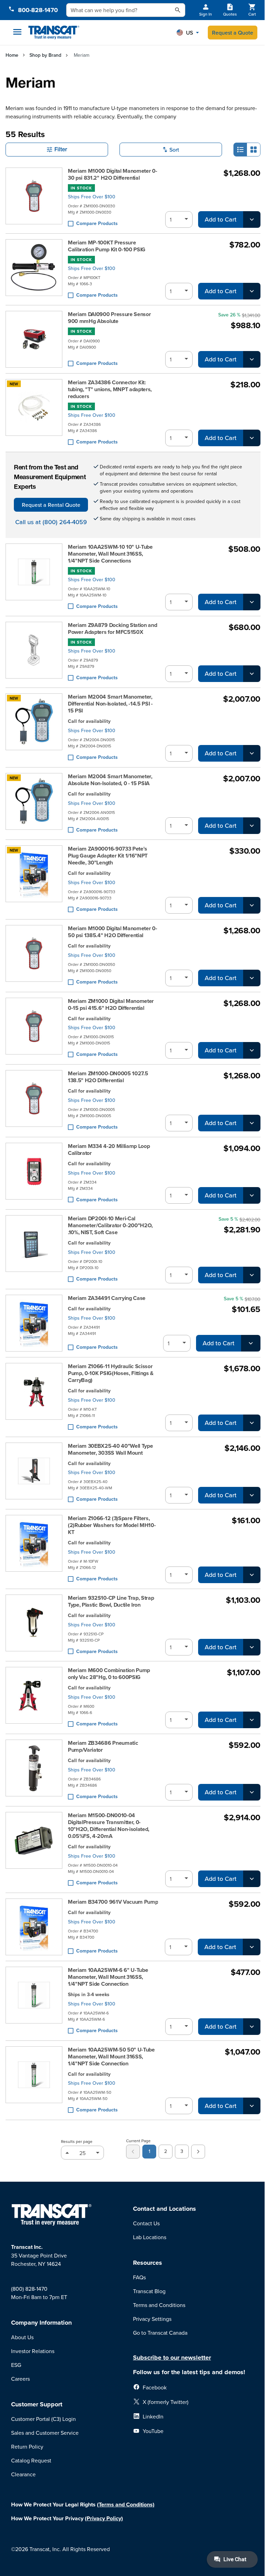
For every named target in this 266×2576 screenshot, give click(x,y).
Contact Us (146, 2223)
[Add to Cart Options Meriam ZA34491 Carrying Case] (251, 1343)
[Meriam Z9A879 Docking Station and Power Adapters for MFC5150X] (34, 652)
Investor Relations (33, 2351)
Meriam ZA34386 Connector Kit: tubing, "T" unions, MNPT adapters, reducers (110, 389)
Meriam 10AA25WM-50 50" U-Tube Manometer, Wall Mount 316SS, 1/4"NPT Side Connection (111, 2057)
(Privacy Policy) (104, 2518)
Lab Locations (150, 2237)
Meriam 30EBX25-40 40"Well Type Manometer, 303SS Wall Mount (110, 1449)
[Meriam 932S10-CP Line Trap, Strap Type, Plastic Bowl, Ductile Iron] (34, 1625)
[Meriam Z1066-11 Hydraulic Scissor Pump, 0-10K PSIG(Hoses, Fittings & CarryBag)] (34, 1397)
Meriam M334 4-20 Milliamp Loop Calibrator (109, 1150)
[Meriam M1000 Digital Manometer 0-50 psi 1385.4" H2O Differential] (34, 956)
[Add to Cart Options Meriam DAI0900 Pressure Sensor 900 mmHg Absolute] (252, 359)
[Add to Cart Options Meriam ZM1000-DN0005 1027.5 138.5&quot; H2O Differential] (252, 1123)
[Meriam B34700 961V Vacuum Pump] (34, 1927)
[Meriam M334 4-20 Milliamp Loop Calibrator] (34, 1173)
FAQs (139, 2277)
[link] (133, 2152)
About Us (22, 2337)
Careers (20, 2379)
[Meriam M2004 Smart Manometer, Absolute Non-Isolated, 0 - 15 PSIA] (34, 804)
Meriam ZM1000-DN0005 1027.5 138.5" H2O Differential (108, 1077)
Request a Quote (233, 33)
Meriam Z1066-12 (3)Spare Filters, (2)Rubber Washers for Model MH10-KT (112, 1525)
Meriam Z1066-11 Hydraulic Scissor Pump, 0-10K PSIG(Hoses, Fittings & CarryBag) (111, 1373)
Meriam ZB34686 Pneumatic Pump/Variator (103, 1747)
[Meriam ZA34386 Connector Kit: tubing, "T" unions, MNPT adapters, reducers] (34, 413)
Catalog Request (31, 2460)
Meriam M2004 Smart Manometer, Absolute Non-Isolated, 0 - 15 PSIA (110, 780)
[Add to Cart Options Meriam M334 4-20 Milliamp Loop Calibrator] (252, 1195)
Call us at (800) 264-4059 (51, 522)
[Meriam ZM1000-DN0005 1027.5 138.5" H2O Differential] (34, 1101)
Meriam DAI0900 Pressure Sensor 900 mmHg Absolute (109, 318)
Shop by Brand (45, 55)
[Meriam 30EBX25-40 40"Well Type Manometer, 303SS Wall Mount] (34, 1473)
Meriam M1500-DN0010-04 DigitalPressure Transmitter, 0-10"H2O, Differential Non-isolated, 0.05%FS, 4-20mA (109, 1826)
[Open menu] (17, 32)
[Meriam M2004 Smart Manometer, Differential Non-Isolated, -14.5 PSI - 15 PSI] (34, 728)
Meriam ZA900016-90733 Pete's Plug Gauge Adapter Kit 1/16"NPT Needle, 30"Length (108, 856)
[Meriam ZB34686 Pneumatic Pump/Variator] (34, 1770)
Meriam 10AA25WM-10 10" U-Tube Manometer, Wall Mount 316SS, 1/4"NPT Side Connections (110, 554)
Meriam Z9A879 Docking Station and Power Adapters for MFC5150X (112, 629)
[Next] (198, 2152)
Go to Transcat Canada (160, 2333)
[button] (188, 33)
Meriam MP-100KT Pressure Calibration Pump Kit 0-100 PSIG (107, 246)
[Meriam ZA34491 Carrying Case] (34, 1323)
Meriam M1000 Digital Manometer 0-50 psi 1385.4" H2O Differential (112, 932)
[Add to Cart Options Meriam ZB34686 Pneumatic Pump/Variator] (252, 1792)
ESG (16, 2365)
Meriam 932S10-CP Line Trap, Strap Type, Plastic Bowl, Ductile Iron (111, 1601)
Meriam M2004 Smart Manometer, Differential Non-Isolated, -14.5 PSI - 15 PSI (110, 704)
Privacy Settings (152, 2319)
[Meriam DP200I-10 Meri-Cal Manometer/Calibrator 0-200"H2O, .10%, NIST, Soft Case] (34, 1249)
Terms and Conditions (159, 2305)
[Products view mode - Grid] (254, 150)
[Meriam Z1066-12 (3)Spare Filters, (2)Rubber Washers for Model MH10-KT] (34, 1549)
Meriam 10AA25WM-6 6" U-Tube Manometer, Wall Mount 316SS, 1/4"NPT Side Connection (108, 1977)
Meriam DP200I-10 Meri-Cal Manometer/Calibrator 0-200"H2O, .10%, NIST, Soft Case (110, 1226)
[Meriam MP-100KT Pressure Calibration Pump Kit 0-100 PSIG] (34, 269)
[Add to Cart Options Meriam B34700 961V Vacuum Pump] (252, 1947)
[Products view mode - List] (240, 150)
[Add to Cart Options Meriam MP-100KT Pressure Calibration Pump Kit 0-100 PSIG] (252, 291)
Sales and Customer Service (45, 2433)
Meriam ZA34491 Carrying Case (107, 1298)
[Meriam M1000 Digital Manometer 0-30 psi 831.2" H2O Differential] (34, 198)
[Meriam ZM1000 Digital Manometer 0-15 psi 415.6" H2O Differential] (34, 1028)
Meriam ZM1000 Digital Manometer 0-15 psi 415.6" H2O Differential (111, 1005)
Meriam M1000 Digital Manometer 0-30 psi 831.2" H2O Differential (112, 174)
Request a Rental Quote (51, 505)
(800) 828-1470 (29, 2289)
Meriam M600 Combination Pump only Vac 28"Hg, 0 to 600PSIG (109, 1674)
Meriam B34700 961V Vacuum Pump (113, 1902)
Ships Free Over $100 (92, 197)
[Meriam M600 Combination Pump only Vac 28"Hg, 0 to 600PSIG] (34, 1698)
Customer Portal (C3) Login (43, 2419)
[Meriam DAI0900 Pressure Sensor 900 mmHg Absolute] (34, 339)
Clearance (23, 2474)
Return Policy (27, 2447)
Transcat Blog (149, 2291)
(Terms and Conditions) (126, 2505)
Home (12, 55)
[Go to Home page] (54, 33)
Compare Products (97, 223)
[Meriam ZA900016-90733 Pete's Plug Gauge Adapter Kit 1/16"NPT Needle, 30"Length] (34, 879)
